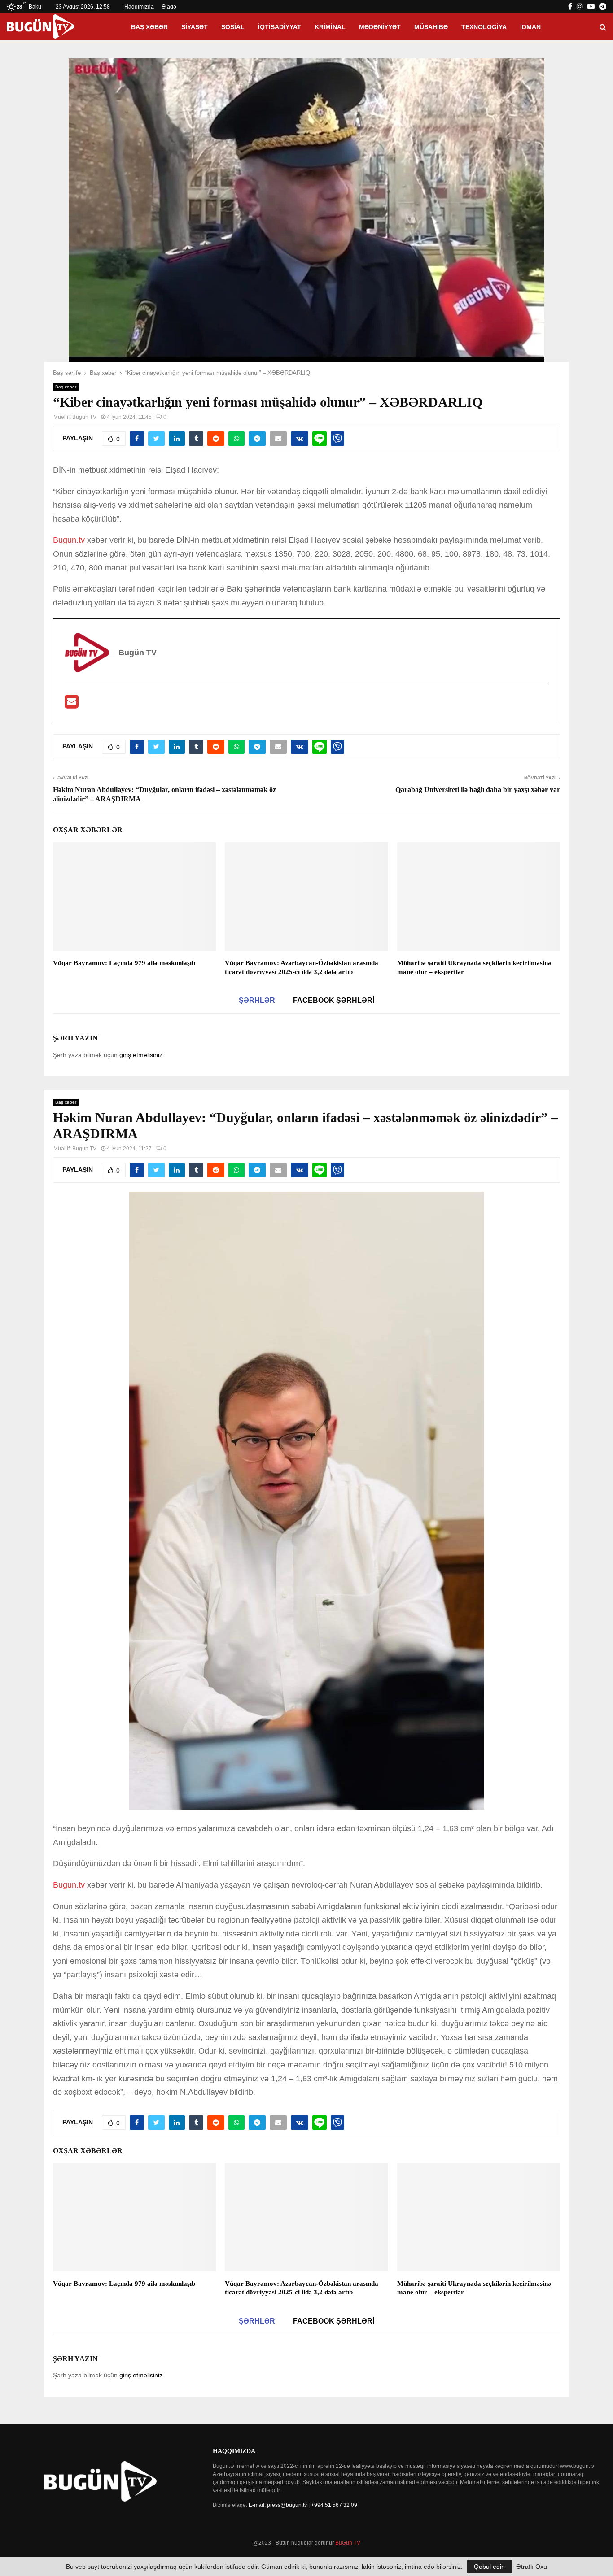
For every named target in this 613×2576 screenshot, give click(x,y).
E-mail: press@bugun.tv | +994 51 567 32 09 (303, 2505)
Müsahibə (431, 27)
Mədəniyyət (380, 27)
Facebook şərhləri (334, 1000)
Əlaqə (169, 7)
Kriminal (330, 27)
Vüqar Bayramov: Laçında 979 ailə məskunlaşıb (124, 963)
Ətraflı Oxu (532, 2567)
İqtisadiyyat (280, 27)
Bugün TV (84, 417)
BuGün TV (348, 2543)
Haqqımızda (139, 7)
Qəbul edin (489, 2567)
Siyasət (195, 27)
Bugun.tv (69, 540)
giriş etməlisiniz (141, 1055)
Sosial (233, 27)
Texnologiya (484, 27)
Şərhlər (257, 1000)
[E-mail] (72, 705)
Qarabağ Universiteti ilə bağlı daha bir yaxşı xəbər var (478, 790)
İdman (530, 27)
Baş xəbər (149, 27)
